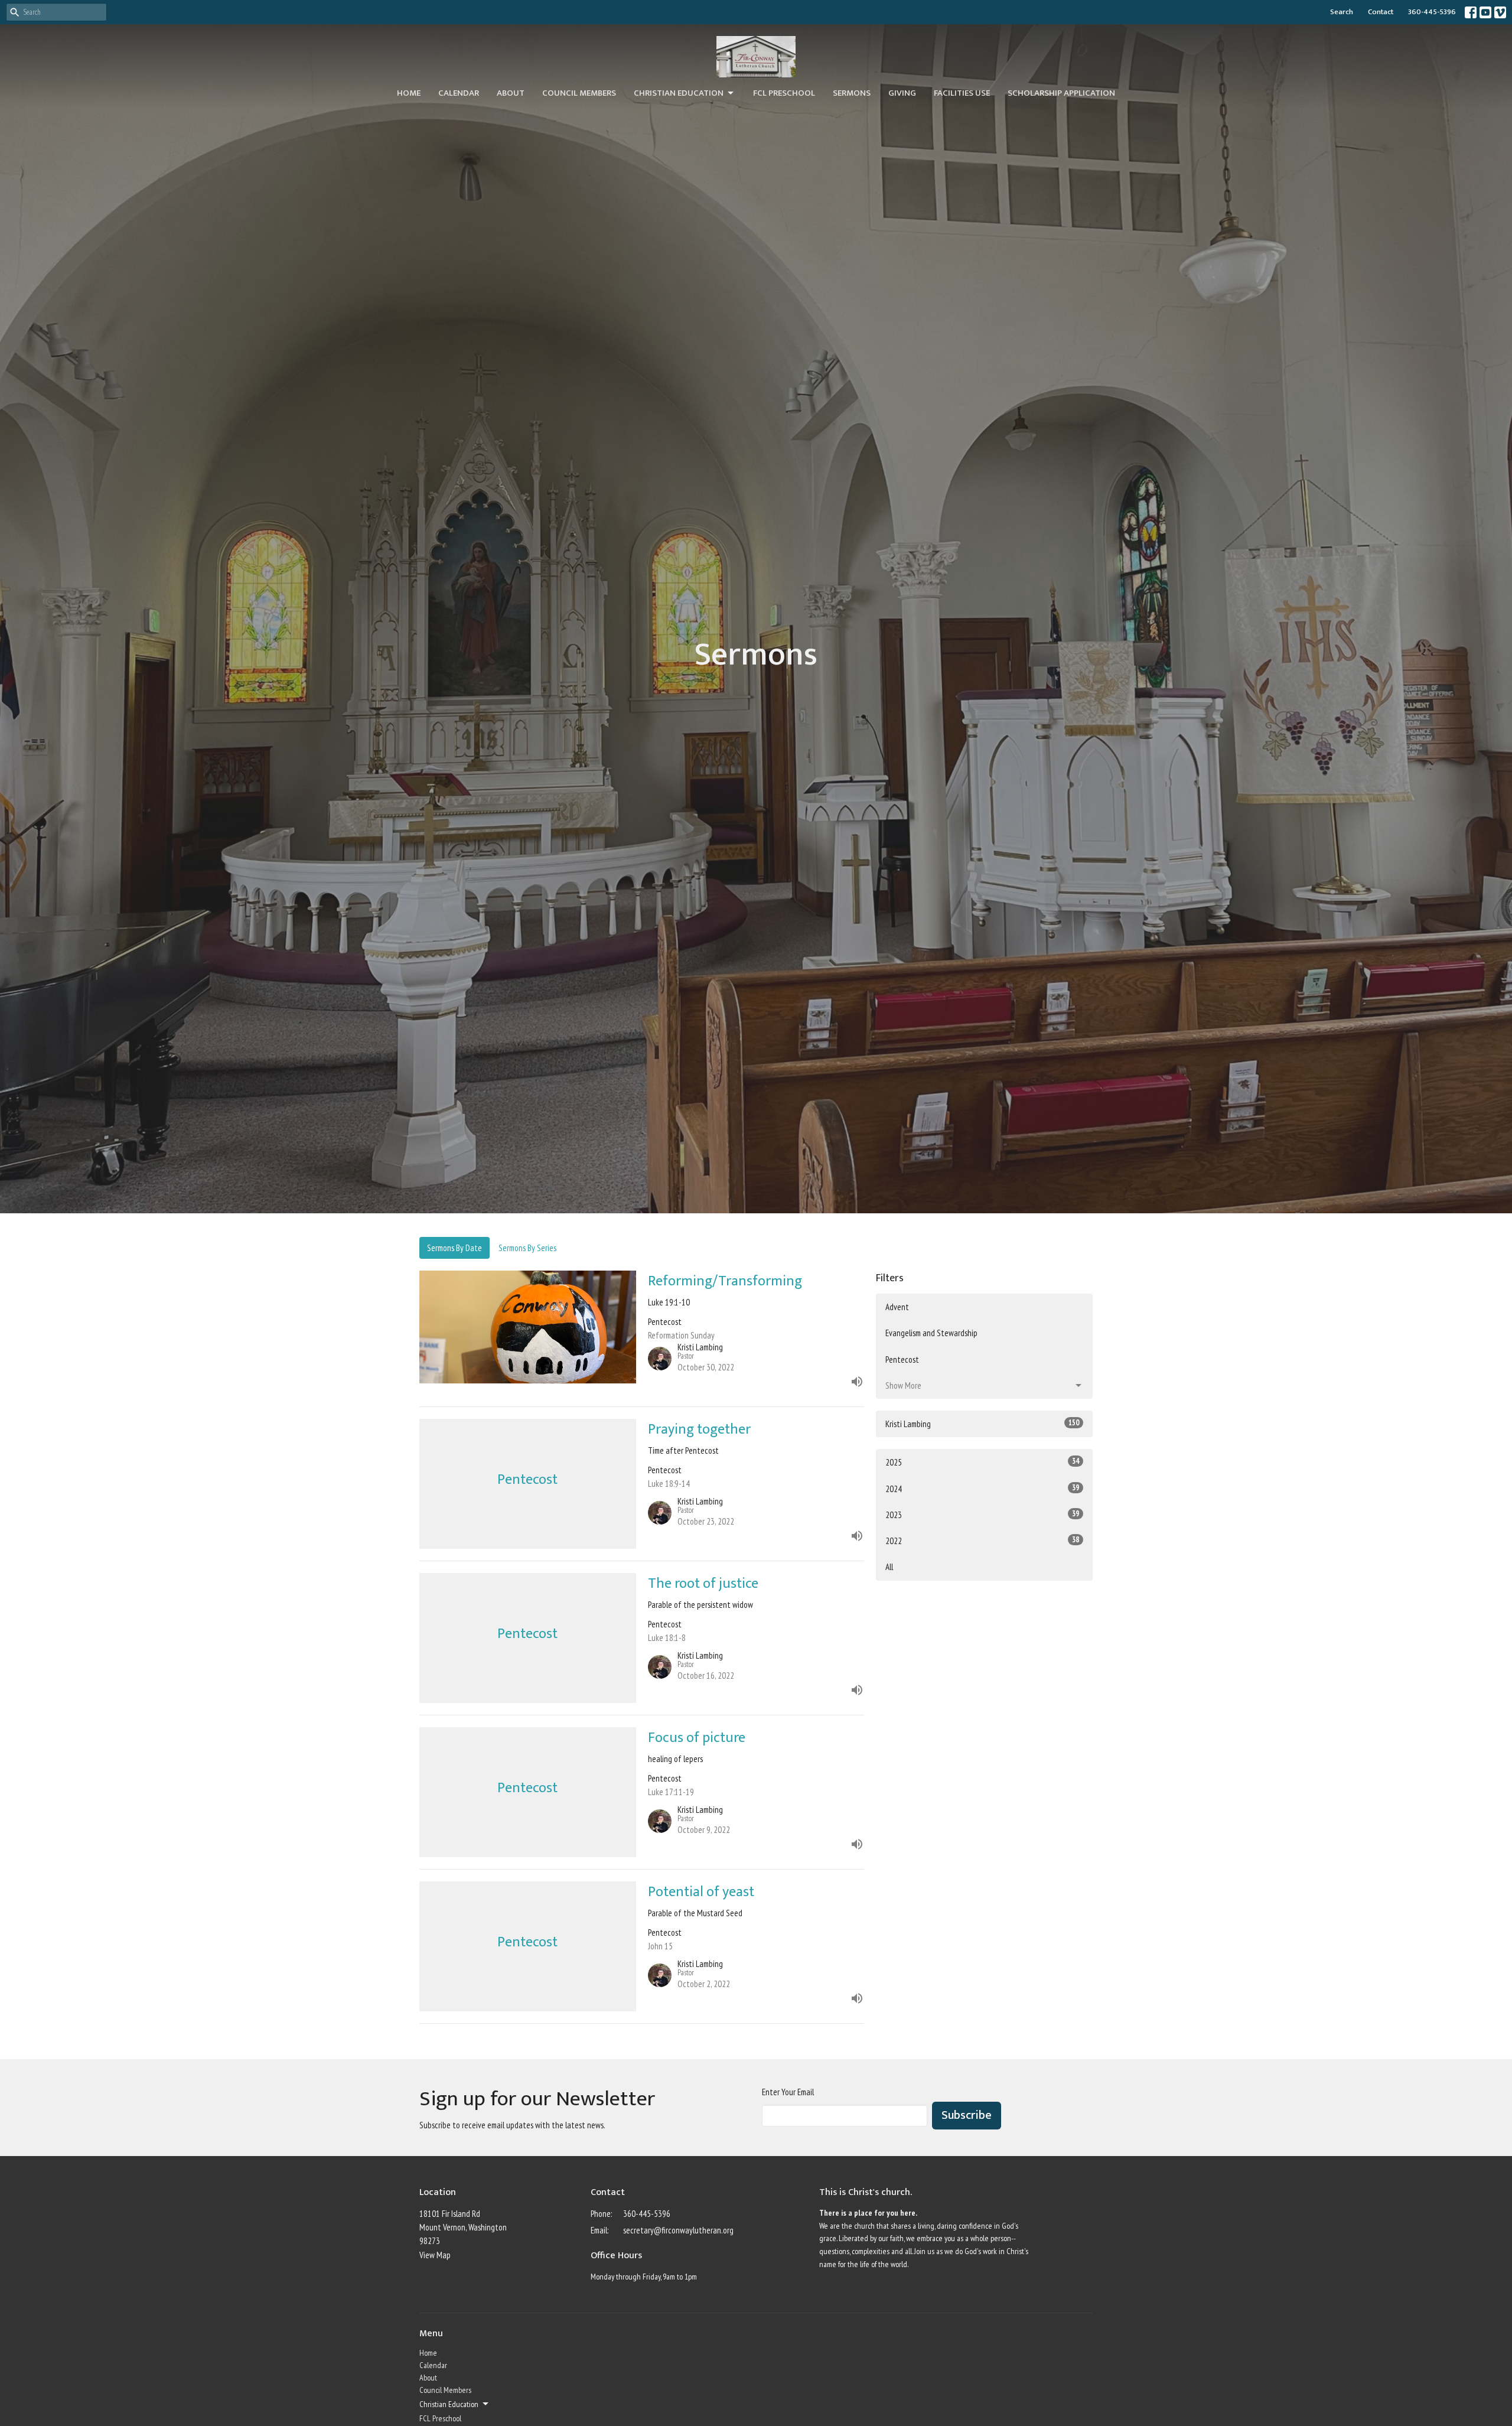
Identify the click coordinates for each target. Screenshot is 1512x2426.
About (511, 93)
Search (1342, 12)
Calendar (459, 93)
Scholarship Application (1061, 93)
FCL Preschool (784, 93)
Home (409, 93)
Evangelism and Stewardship (931, 1333)
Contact (1381, 12)
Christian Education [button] (449, 2404)
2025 (982, 1462)
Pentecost (902, 1359)
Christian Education (679, 93)
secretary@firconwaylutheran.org (678, 2230)
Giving (902, 93)
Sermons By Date (454, 1248)
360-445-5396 (1432, 12)
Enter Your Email (788, 2092)
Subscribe (967, 2115)
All (889, 1567)
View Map (435, 2255)
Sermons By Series (527, 1248)
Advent (897, 1307)
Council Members (579, 93)
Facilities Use (962, 93)
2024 (982, 1489)
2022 (982, 1541)
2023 (982, 1515)
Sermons (852, 93)
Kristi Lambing (982, 1424)
